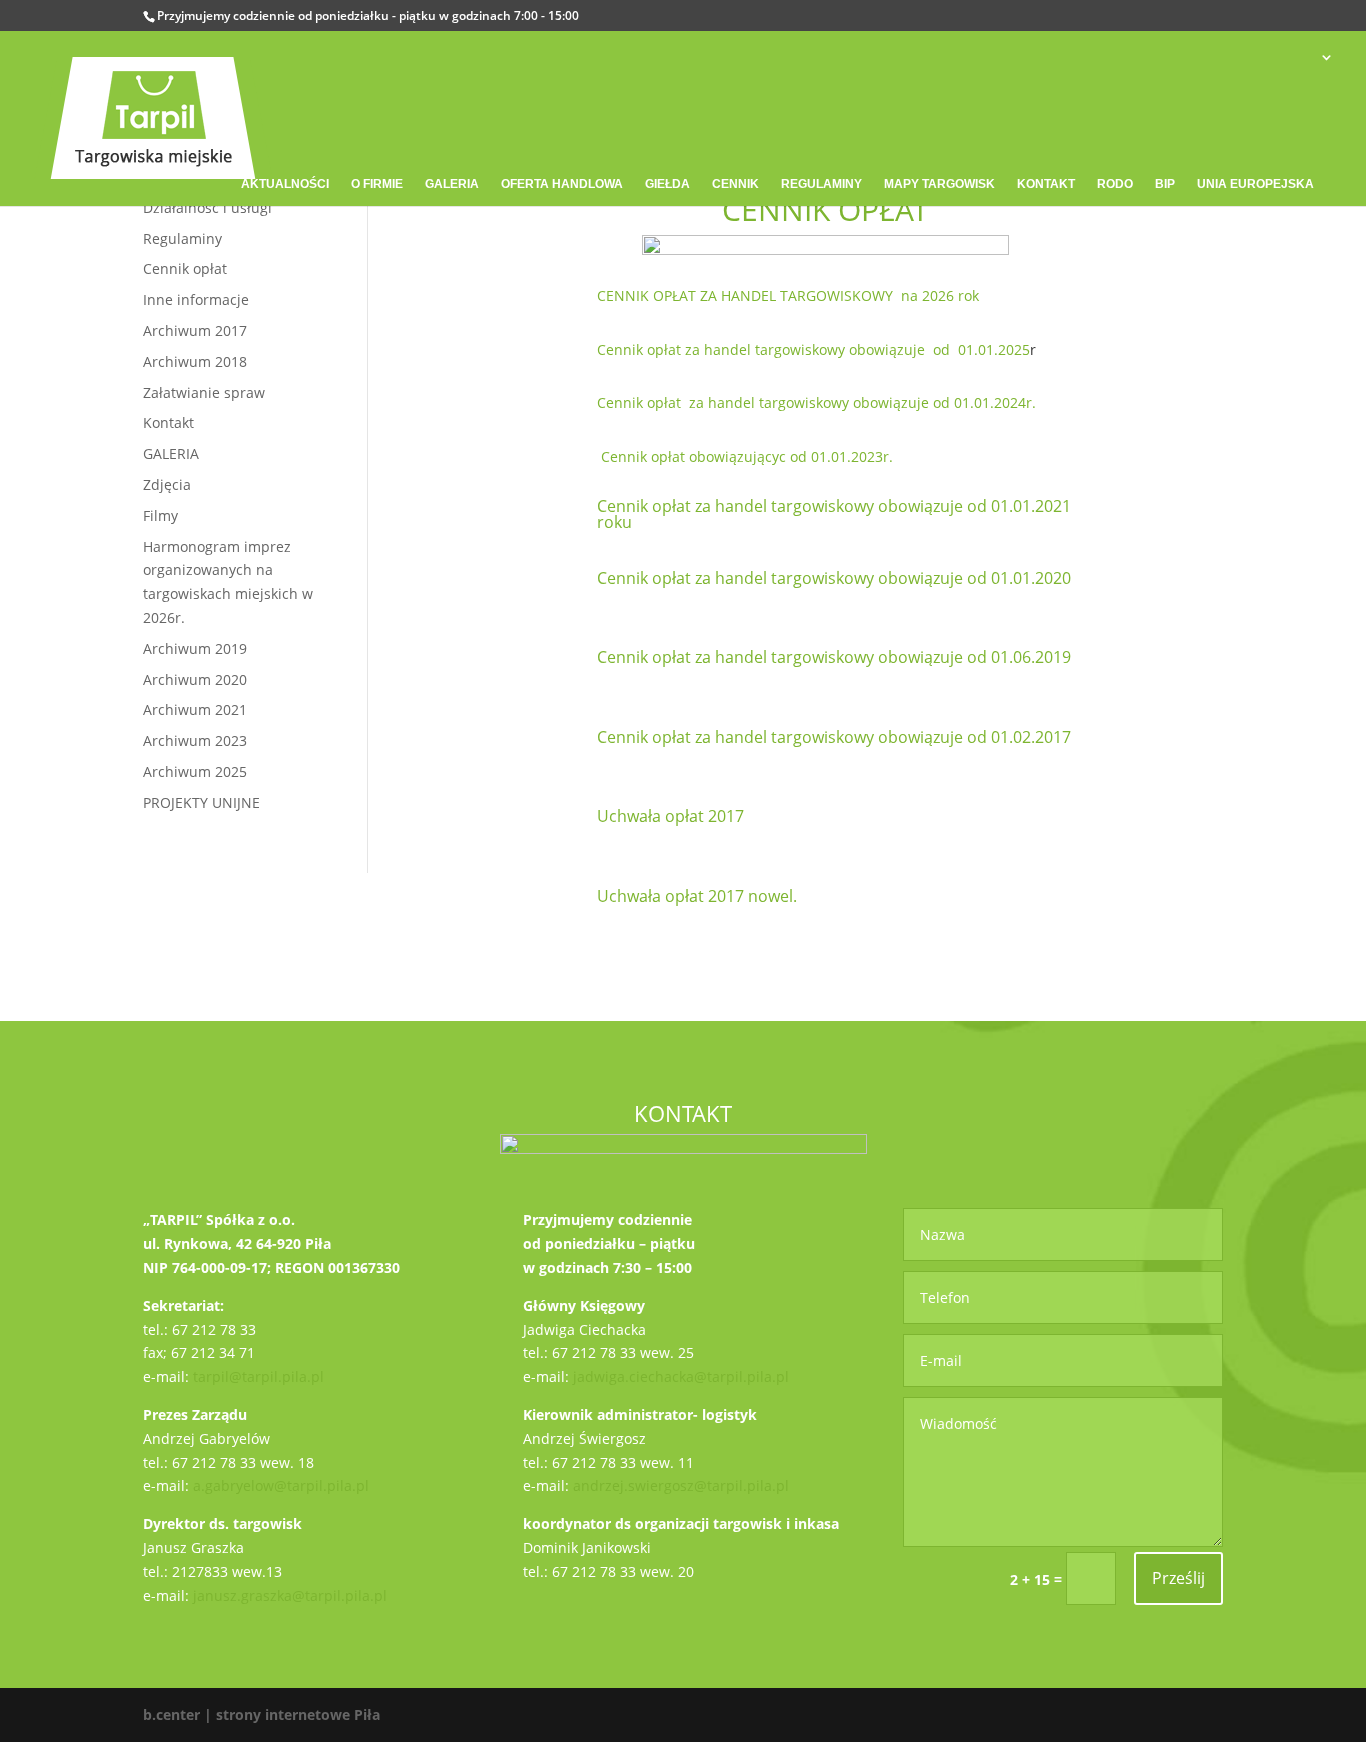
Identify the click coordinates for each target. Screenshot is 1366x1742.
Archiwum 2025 (195, 771)
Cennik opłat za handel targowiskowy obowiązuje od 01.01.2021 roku (834, 514)
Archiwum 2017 (195, 330)
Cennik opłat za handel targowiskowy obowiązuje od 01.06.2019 (834, 657)
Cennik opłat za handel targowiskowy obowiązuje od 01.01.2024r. (816, 402)
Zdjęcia (167, 484)
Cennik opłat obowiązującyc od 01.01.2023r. (747, 456)
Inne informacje (196, 299)
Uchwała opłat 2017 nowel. (697, 896)
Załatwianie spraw (204, 392)
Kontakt (168, 422)
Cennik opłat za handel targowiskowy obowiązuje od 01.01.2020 (834, 578)
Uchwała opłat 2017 (670, 816)
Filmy (160, 515)
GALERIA (171, 453)
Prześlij (1178, 1578)
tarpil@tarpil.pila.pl (258, 1376)
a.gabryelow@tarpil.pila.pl (281, 1485)
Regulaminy (182, 238)
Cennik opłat (185, 268)
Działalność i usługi (207, 207)
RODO (1115, 184)
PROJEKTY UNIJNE (201, 802)
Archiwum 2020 (195, 679)
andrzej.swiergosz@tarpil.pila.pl (681, 1485)
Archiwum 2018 (195, 361)
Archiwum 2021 (195, 709)
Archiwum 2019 (195, 648)
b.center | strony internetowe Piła (261, 1714)
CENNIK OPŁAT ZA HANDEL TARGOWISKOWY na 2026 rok (788, 295)
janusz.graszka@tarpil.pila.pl (290, 1595)
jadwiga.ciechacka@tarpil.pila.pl (681, 1376)
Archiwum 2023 (195, 740)
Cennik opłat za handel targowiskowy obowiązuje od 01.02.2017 (834, 737)
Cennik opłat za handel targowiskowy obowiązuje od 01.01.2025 (813, 349)
